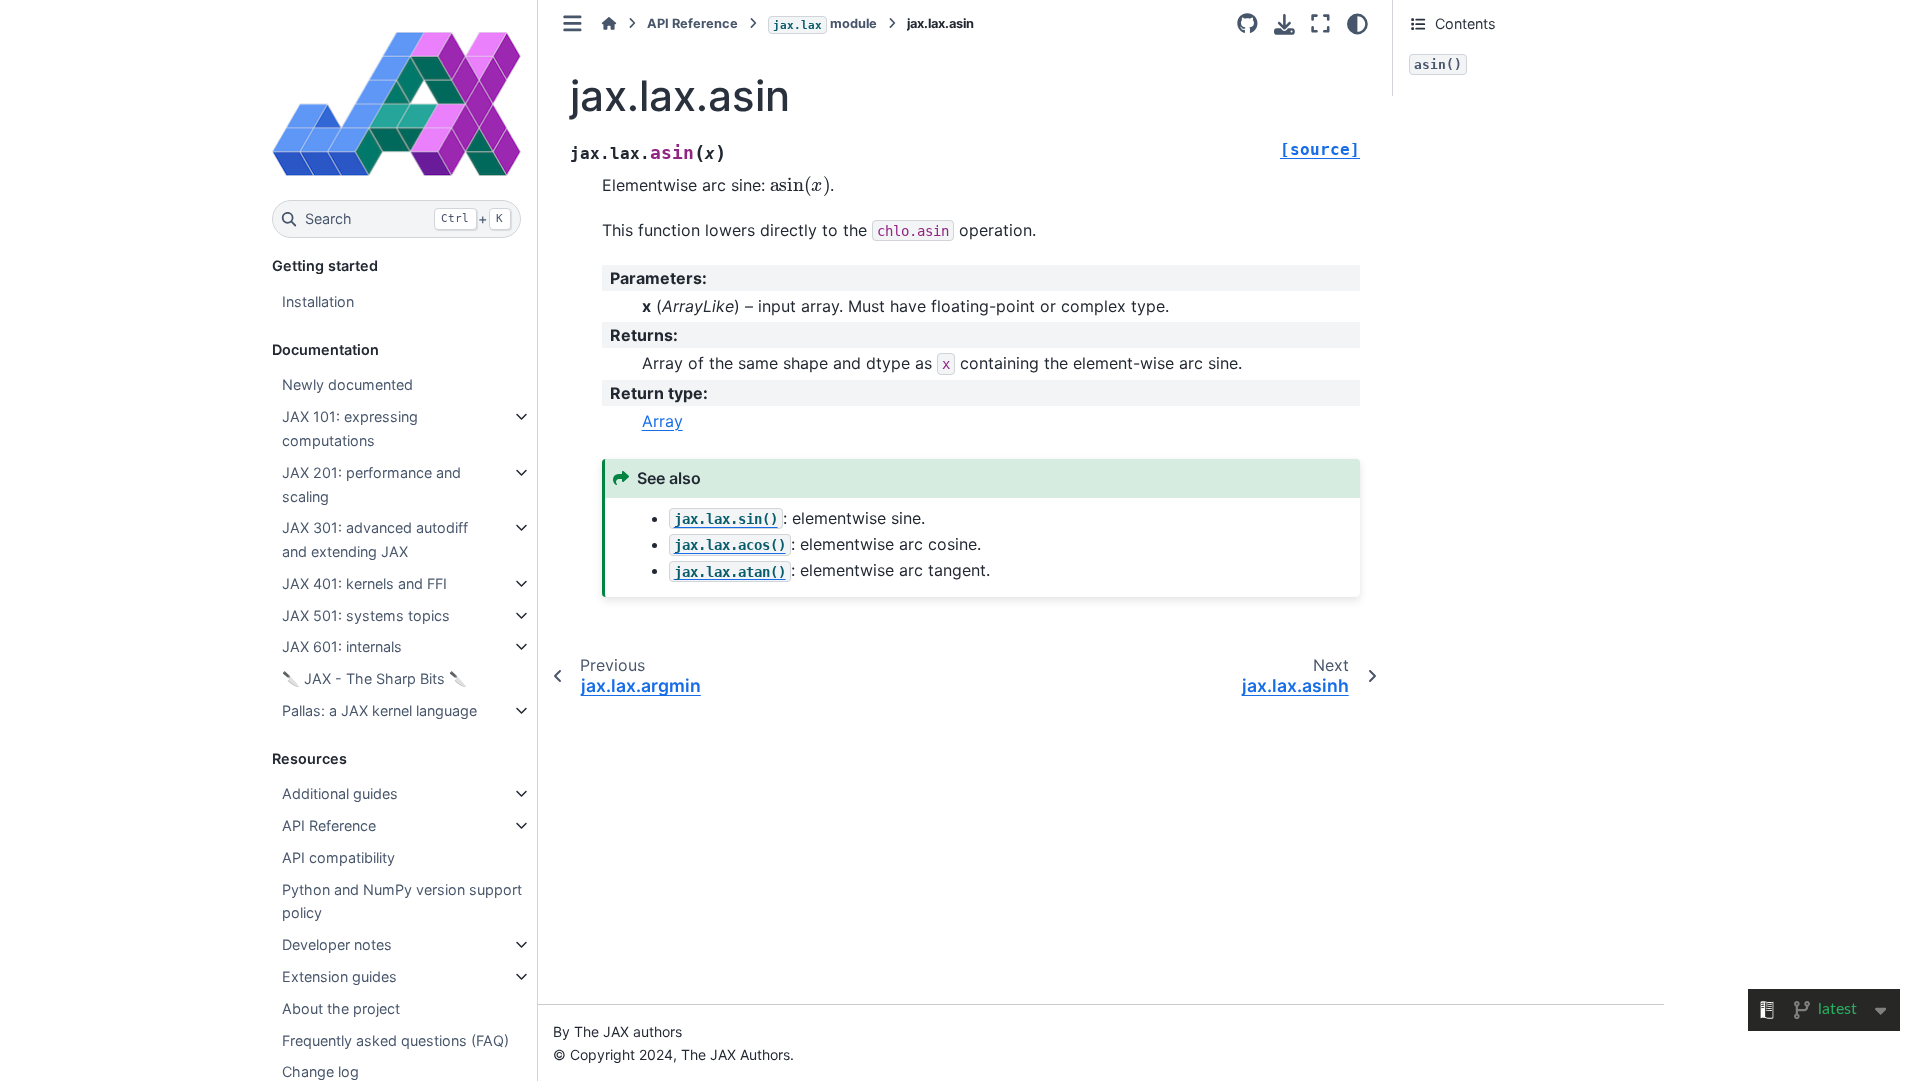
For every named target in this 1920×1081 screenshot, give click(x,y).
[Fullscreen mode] (1320, 24)
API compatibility (338, 857)
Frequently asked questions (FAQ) (395, 1040)
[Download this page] (1284, 24)
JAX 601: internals (342, 646)
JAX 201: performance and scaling (371, 484)
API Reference (329, 825)
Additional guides (340, 793)
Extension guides (339, 976)
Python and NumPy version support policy (402, 901)
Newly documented (347, 384)
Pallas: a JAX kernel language (379, 710)
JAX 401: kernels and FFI (364, 583)
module (825, 23)
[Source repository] (1247, 24)
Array (662, 421)
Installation (318, 301)
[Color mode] (1357, 24)
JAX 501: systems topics (366, 615)
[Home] (609, 23)
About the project (341, 1008)
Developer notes (337, 944)
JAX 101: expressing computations (350, 428)
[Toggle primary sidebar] (572, 23)
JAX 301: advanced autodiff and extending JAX (375, 539)
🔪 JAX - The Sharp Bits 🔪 (374, 678)
